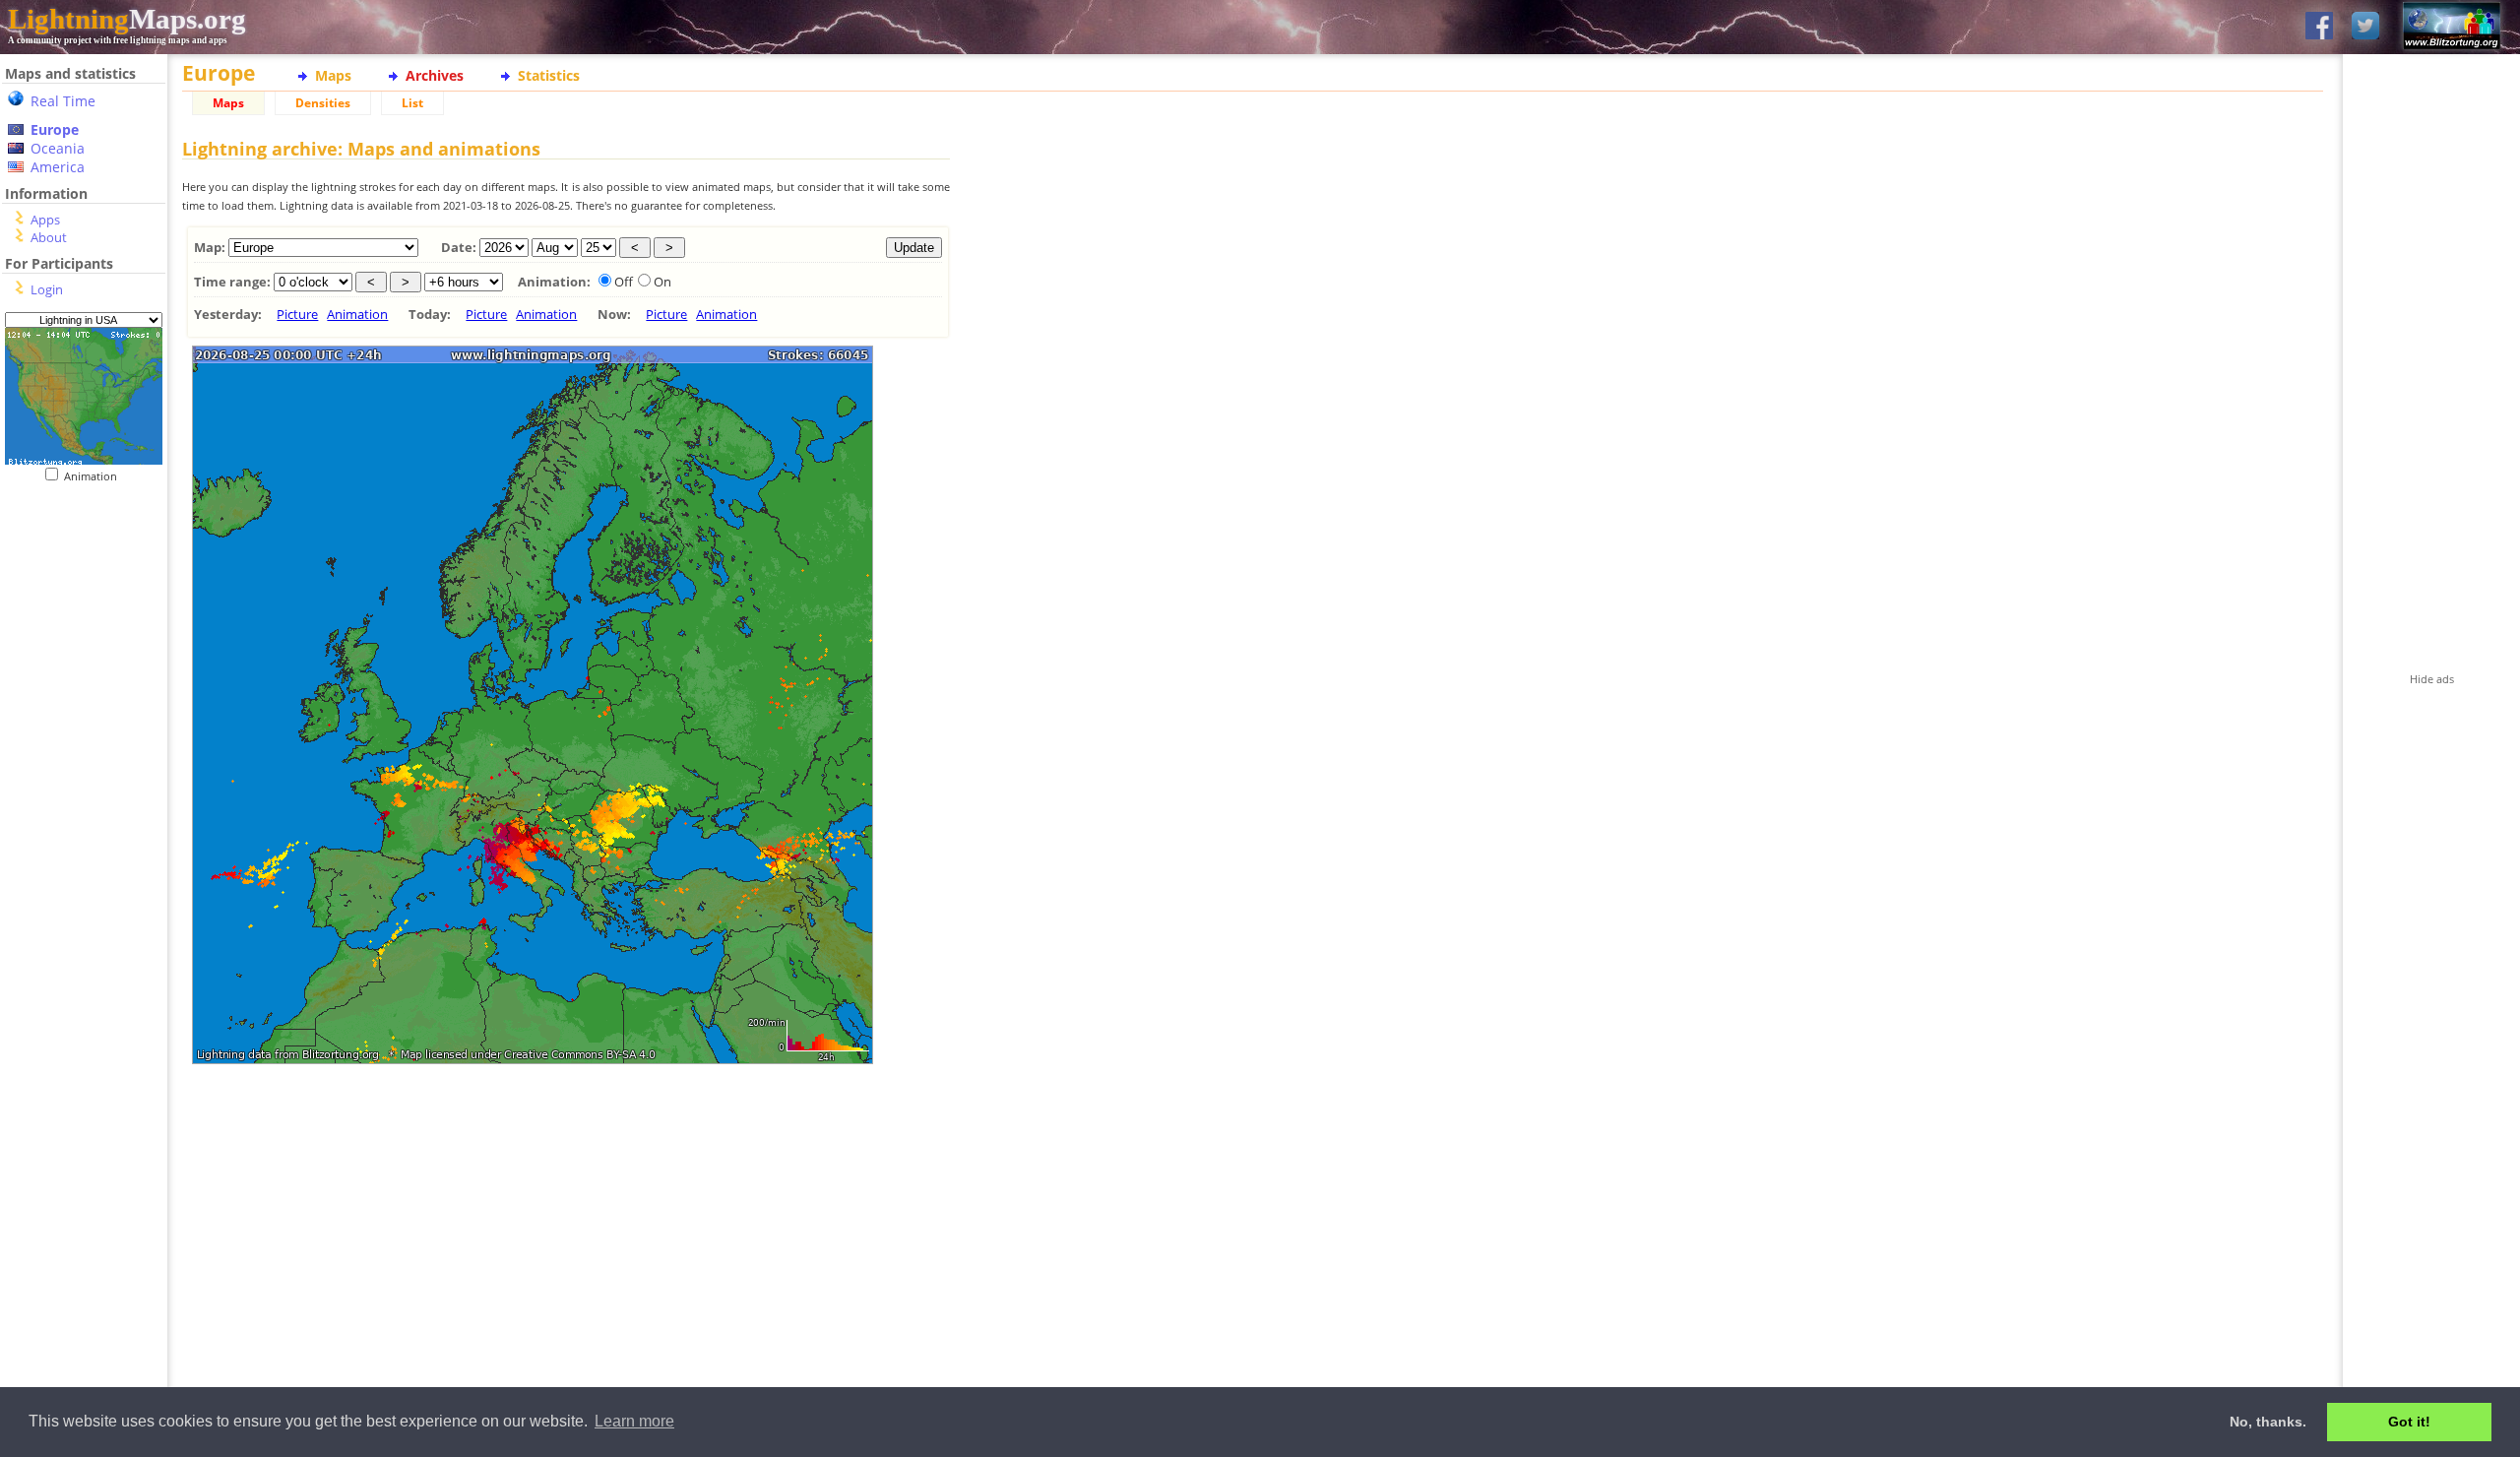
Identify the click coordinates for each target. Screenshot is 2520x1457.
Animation (95, 476)
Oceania (58, 148)
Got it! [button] (2409, 1422)
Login (47, 289)
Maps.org (127, 19)
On (662, 282)
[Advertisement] (84, 887)
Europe (55, 129)
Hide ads (2432, 679)
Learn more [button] (634, 1421)
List (412, 103)
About (49, 237)
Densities (323, 103)
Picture (297, 314)
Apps (45, 220)
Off (624, 282)
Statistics (549, 75)
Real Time (63, 101)
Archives (435, 75)
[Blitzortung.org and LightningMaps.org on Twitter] (2365, 27)
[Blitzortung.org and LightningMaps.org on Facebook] (2319, 27)
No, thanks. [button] (2268, 1422)
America (58, 167)
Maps (333, 75)
